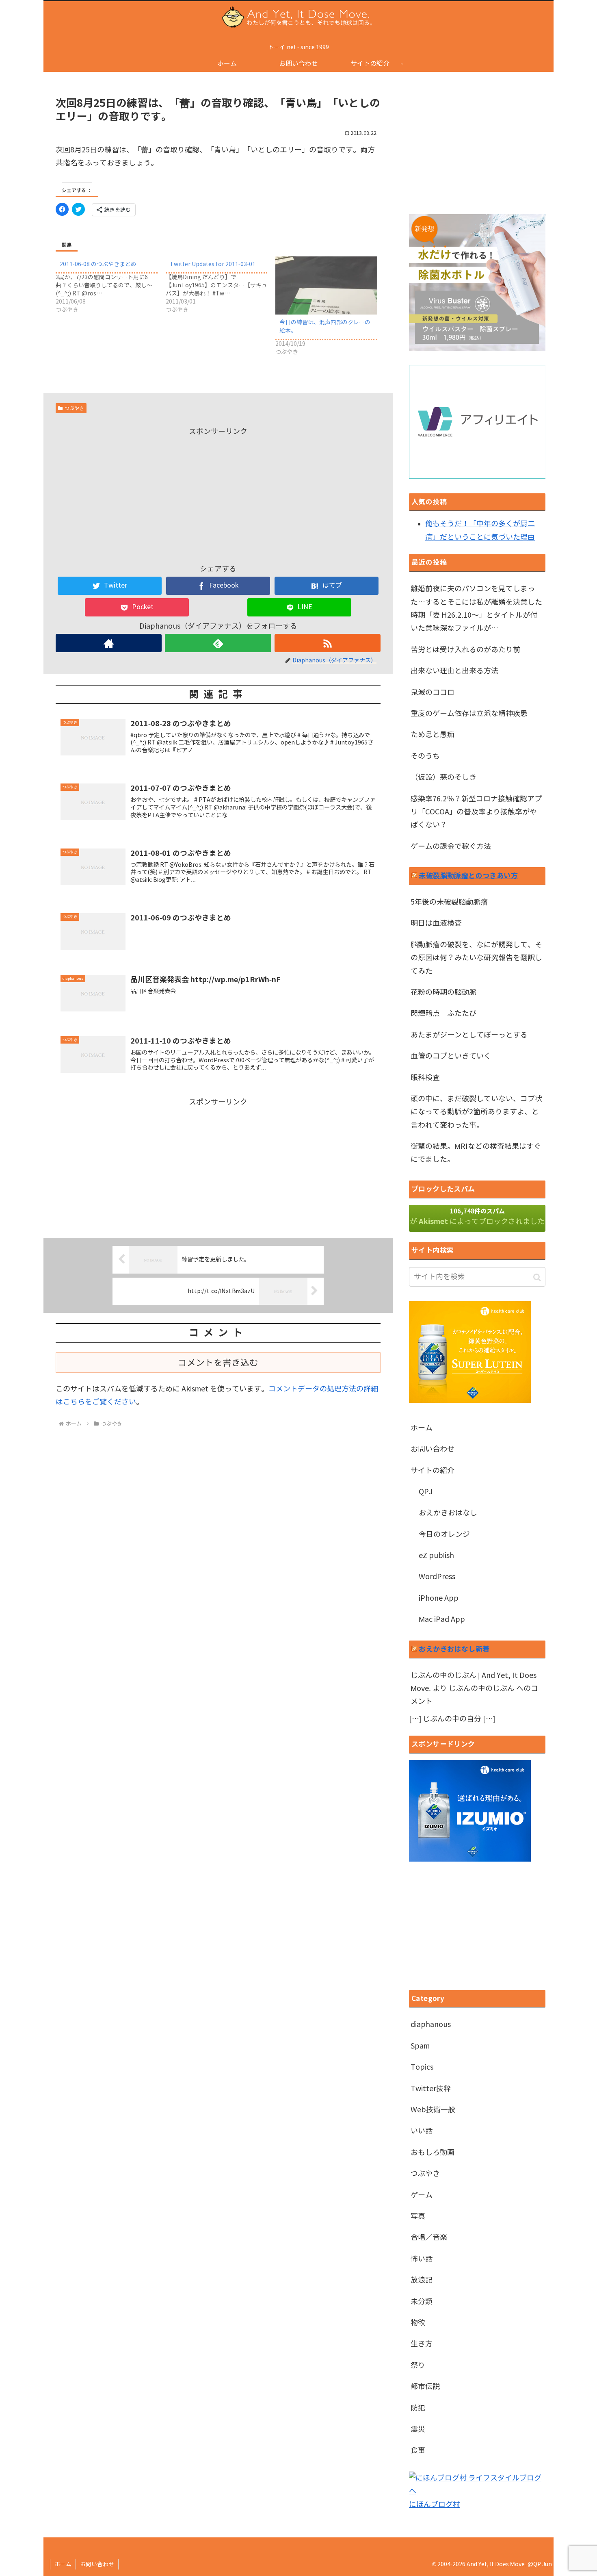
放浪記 (422, 2280)
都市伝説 (425, 2387)
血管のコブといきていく (451, 1056)
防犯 (418, 2408)
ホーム (422, 1428)
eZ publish (436, 1556)
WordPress (437, 1577)
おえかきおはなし (448, 1513)
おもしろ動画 (433, 2153)
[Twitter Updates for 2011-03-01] (221, 285)
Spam (420, 2046)
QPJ (426, 1492)
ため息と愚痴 (433, 735)
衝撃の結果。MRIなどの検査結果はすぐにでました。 (476, 1153)
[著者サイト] (109, 643)
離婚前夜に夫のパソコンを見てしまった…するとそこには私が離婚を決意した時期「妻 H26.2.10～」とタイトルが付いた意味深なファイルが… (476, 609)
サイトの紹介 (433, 1471)
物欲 (418, 2323)
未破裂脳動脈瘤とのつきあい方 (468, 876)
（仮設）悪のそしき (443, 777)
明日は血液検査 (436, 923)
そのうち (425, 756)
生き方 (422, 2344)
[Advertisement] (218, 495)
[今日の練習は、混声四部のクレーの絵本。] (326, 285)
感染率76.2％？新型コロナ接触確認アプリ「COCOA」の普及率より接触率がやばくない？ (476, 812)
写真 (418, 2216)
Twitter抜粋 (431, 2089)
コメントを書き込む (218, 1363)
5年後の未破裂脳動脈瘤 (449, 902)
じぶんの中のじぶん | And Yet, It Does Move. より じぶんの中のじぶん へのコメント (474, 1689)
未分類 (422, 2302)
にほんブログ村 (435, 2504)
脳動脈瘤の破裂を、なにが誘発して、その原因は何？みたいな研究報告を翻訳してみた (476, 958)
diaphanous (431, 2025)
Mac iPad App (442, 1619)
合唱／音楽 (429, 2237)
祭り (418, 2365)
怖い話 (422, 2259)
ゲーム (422, 2195)
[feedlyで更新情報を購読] (218, 643)
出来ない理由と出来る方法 (454, 671)
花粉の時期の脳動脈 (443, 992)
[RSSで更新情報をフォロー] (328, 643)
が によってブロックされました (477, 1217)
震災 (418, 2429)
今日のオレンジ (444, 1534)
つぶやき (74, 408)
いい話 (422, 2131)
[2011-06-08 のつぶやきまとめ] (111, 285)
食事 (418, 2450)
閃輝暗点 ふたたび (443, 1013)
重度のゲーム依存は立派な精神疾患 (469, 714)
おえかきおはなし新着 (454, 1649)
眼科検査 (425, 1078)
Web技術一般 (433, 2110)
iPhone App (439, 1598)
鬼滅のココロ (433, 692)
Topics (422, 2067)
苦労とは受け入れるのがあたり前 (465, 650)
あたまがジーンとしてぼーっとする (469, 1035)
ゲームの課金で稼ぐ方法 (451, 846)
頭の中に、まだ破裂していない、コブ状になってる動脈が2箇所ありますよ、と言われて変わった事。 (476, 1112)
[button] (537, 1277)
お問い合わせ (433, 1449)
